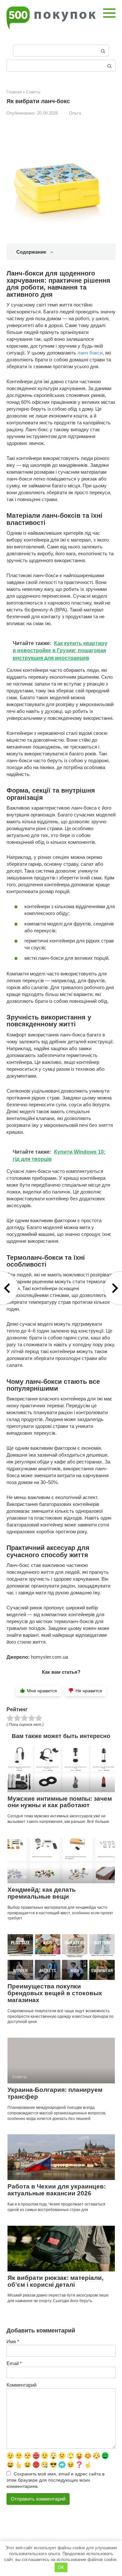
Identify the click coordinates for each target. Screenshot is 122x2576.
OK (61, 2567)
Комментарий (21, 2385)
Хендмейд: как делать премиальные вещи (42, 1893)
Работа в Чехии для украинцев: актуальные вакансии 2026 (57, 2190)
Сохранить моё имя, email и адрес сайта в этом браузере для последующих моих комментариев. (55, 2480)
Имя (13, 2341)
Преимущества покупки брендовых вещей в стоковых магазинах (55, 1993)
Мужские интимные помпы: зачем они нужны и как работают (60, 1802)
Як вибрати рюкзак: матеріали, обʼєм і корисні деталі (55, 2281)
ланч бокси (90, 353)
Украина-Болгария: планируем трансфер (55, 2093)
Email (14, 2363)
